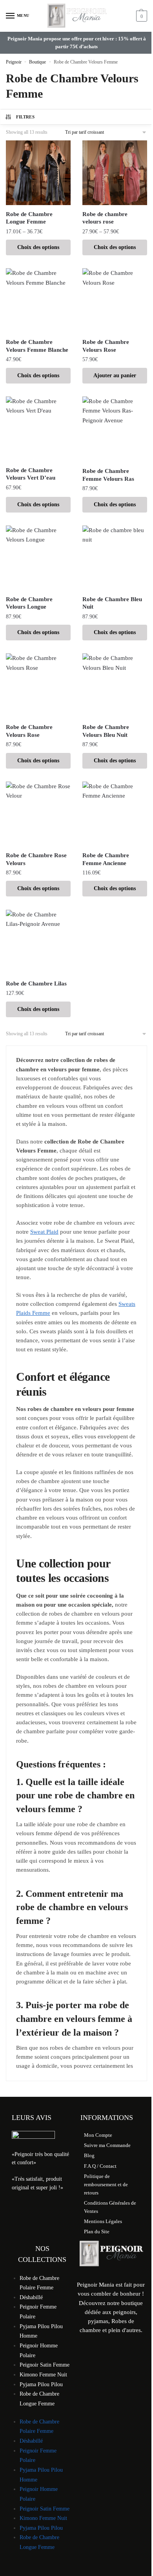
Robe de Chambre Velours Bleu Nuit (106, 731)
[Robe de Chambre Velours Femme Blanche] (38, 301)
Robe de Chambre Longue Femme (29, 218)
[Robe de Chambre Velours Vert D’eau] (38, 429)
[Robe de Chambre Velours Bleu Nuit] (115, 686)
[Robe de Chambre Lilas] (38, 942)
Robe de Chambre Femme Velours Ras (108, 475)
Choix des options (38, 247)
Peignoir (14, 62)
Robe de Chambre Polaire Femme (39, 2283)
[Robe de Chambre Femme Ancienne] (115, 814)
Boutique (37, 62)
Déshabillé (31, 2297)
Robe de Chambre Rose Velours (36, 859)
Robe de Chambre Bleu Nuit (112, 603)
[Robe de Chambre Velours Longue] (38, 558)
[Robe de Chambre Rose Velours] (38, 814)
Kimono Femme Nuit (43, 2375)
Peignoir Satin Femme (45, 2365)
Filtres (25, 117)
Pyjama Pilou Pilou (41, 2384)
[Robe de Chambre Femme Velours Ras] (115, 429)
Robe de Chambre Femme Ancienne (106, 859)
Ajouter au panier (115, 375)
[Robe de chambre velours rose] (115, 173)
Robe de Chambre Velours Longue (29, 603)
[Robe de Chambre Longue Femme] (38, 173)
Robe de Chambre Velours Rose (106, 346)
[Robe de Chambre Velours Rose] (115, 301)
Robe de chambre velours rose (105, 218)
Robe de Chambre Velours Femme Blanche (37, 346)
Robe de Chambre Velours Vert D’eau (31, 474)
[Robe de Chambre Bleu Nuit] (115, 558)
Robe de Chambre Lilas (36, 983)
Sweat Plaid (44, 1232)
